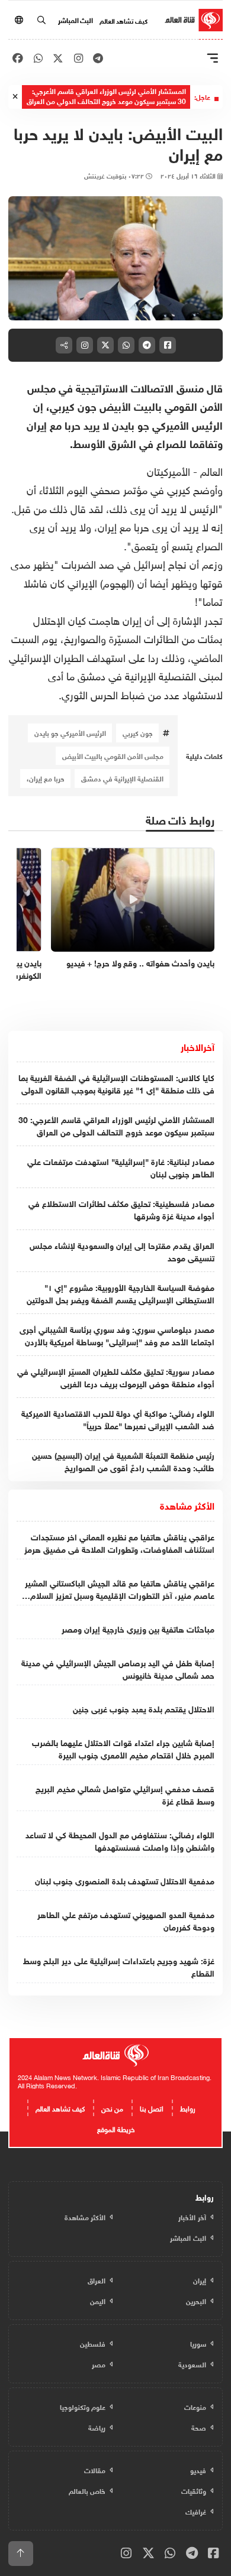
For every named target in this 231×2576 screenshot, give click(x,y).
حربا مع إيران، (46, 778)
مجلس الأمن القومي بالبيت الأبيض (113, 755)
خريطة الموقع (116, 2128)
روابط (188, 2107)
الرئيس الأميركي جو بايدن (70, 732)
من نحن (112, 2107)
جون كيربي (138, 732)
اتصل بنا (152, 2107)
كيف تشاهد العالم (123, 20)
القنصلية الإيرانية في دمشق (122, 778)
